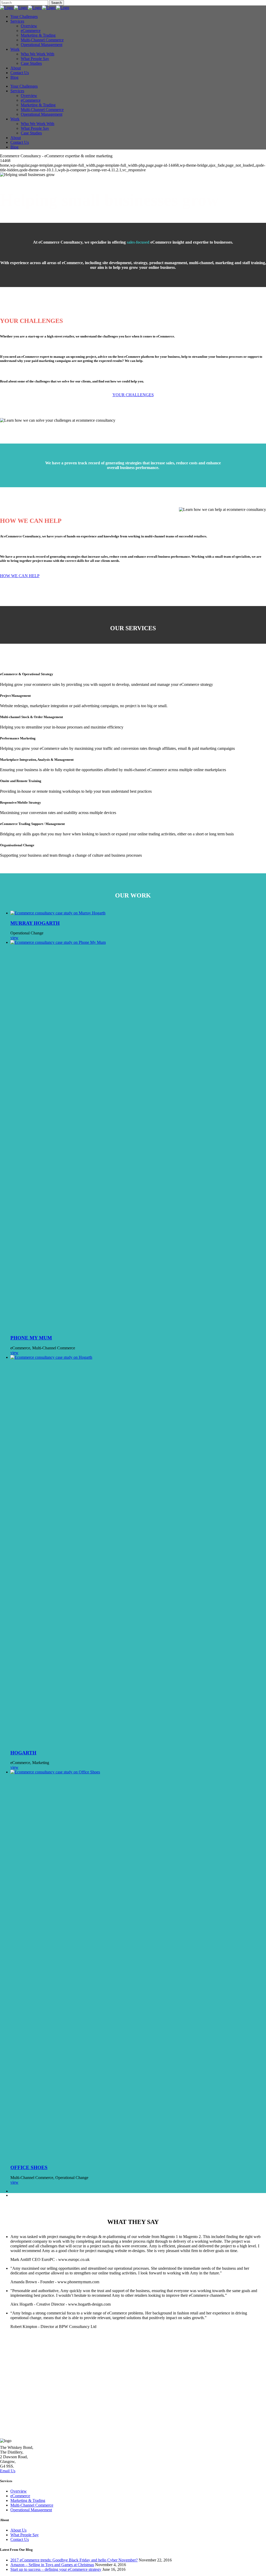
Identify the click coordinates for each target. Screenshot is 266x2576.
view (14, 938)
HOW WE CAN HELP (20, 576)
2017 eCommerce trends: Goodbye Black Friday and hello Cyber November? (74, 2560)
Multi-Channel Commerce (32, 2505)
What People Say (25, 2535)
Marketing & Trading (28, 2500)
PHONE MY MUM (31, 1338)
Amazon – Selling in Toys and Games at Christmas (52, 2565)
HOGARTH (23, 1753)
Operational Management (31, 2510)
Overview (19, 2491)
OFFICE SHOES (29, 2167)
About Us (18, 2530)
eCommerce (20, 2496)
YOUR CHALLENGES (133, 395)
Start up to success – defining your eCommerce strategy (56, 2569)
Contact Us (20, 2539)
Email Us (8, 2471)
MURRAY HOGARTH (35, 923)
